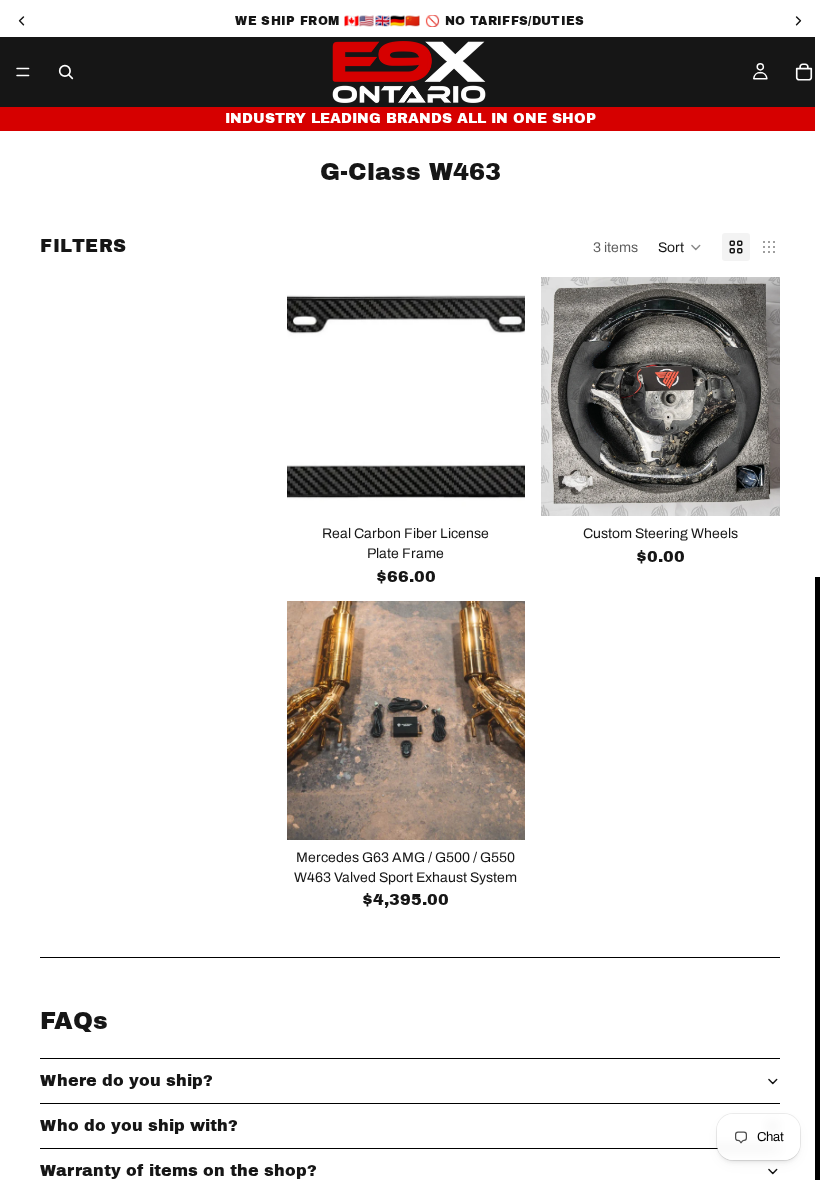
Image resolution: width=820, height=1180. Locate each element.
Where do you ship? (126, 1080)
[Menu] (23, 72)
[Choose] (495, 809)
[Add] (495, 486)
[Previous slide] (563, 397)
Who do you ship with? (139, 1125)
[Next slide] (758, 397)
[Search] (66, 72)
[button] (680, 247)
